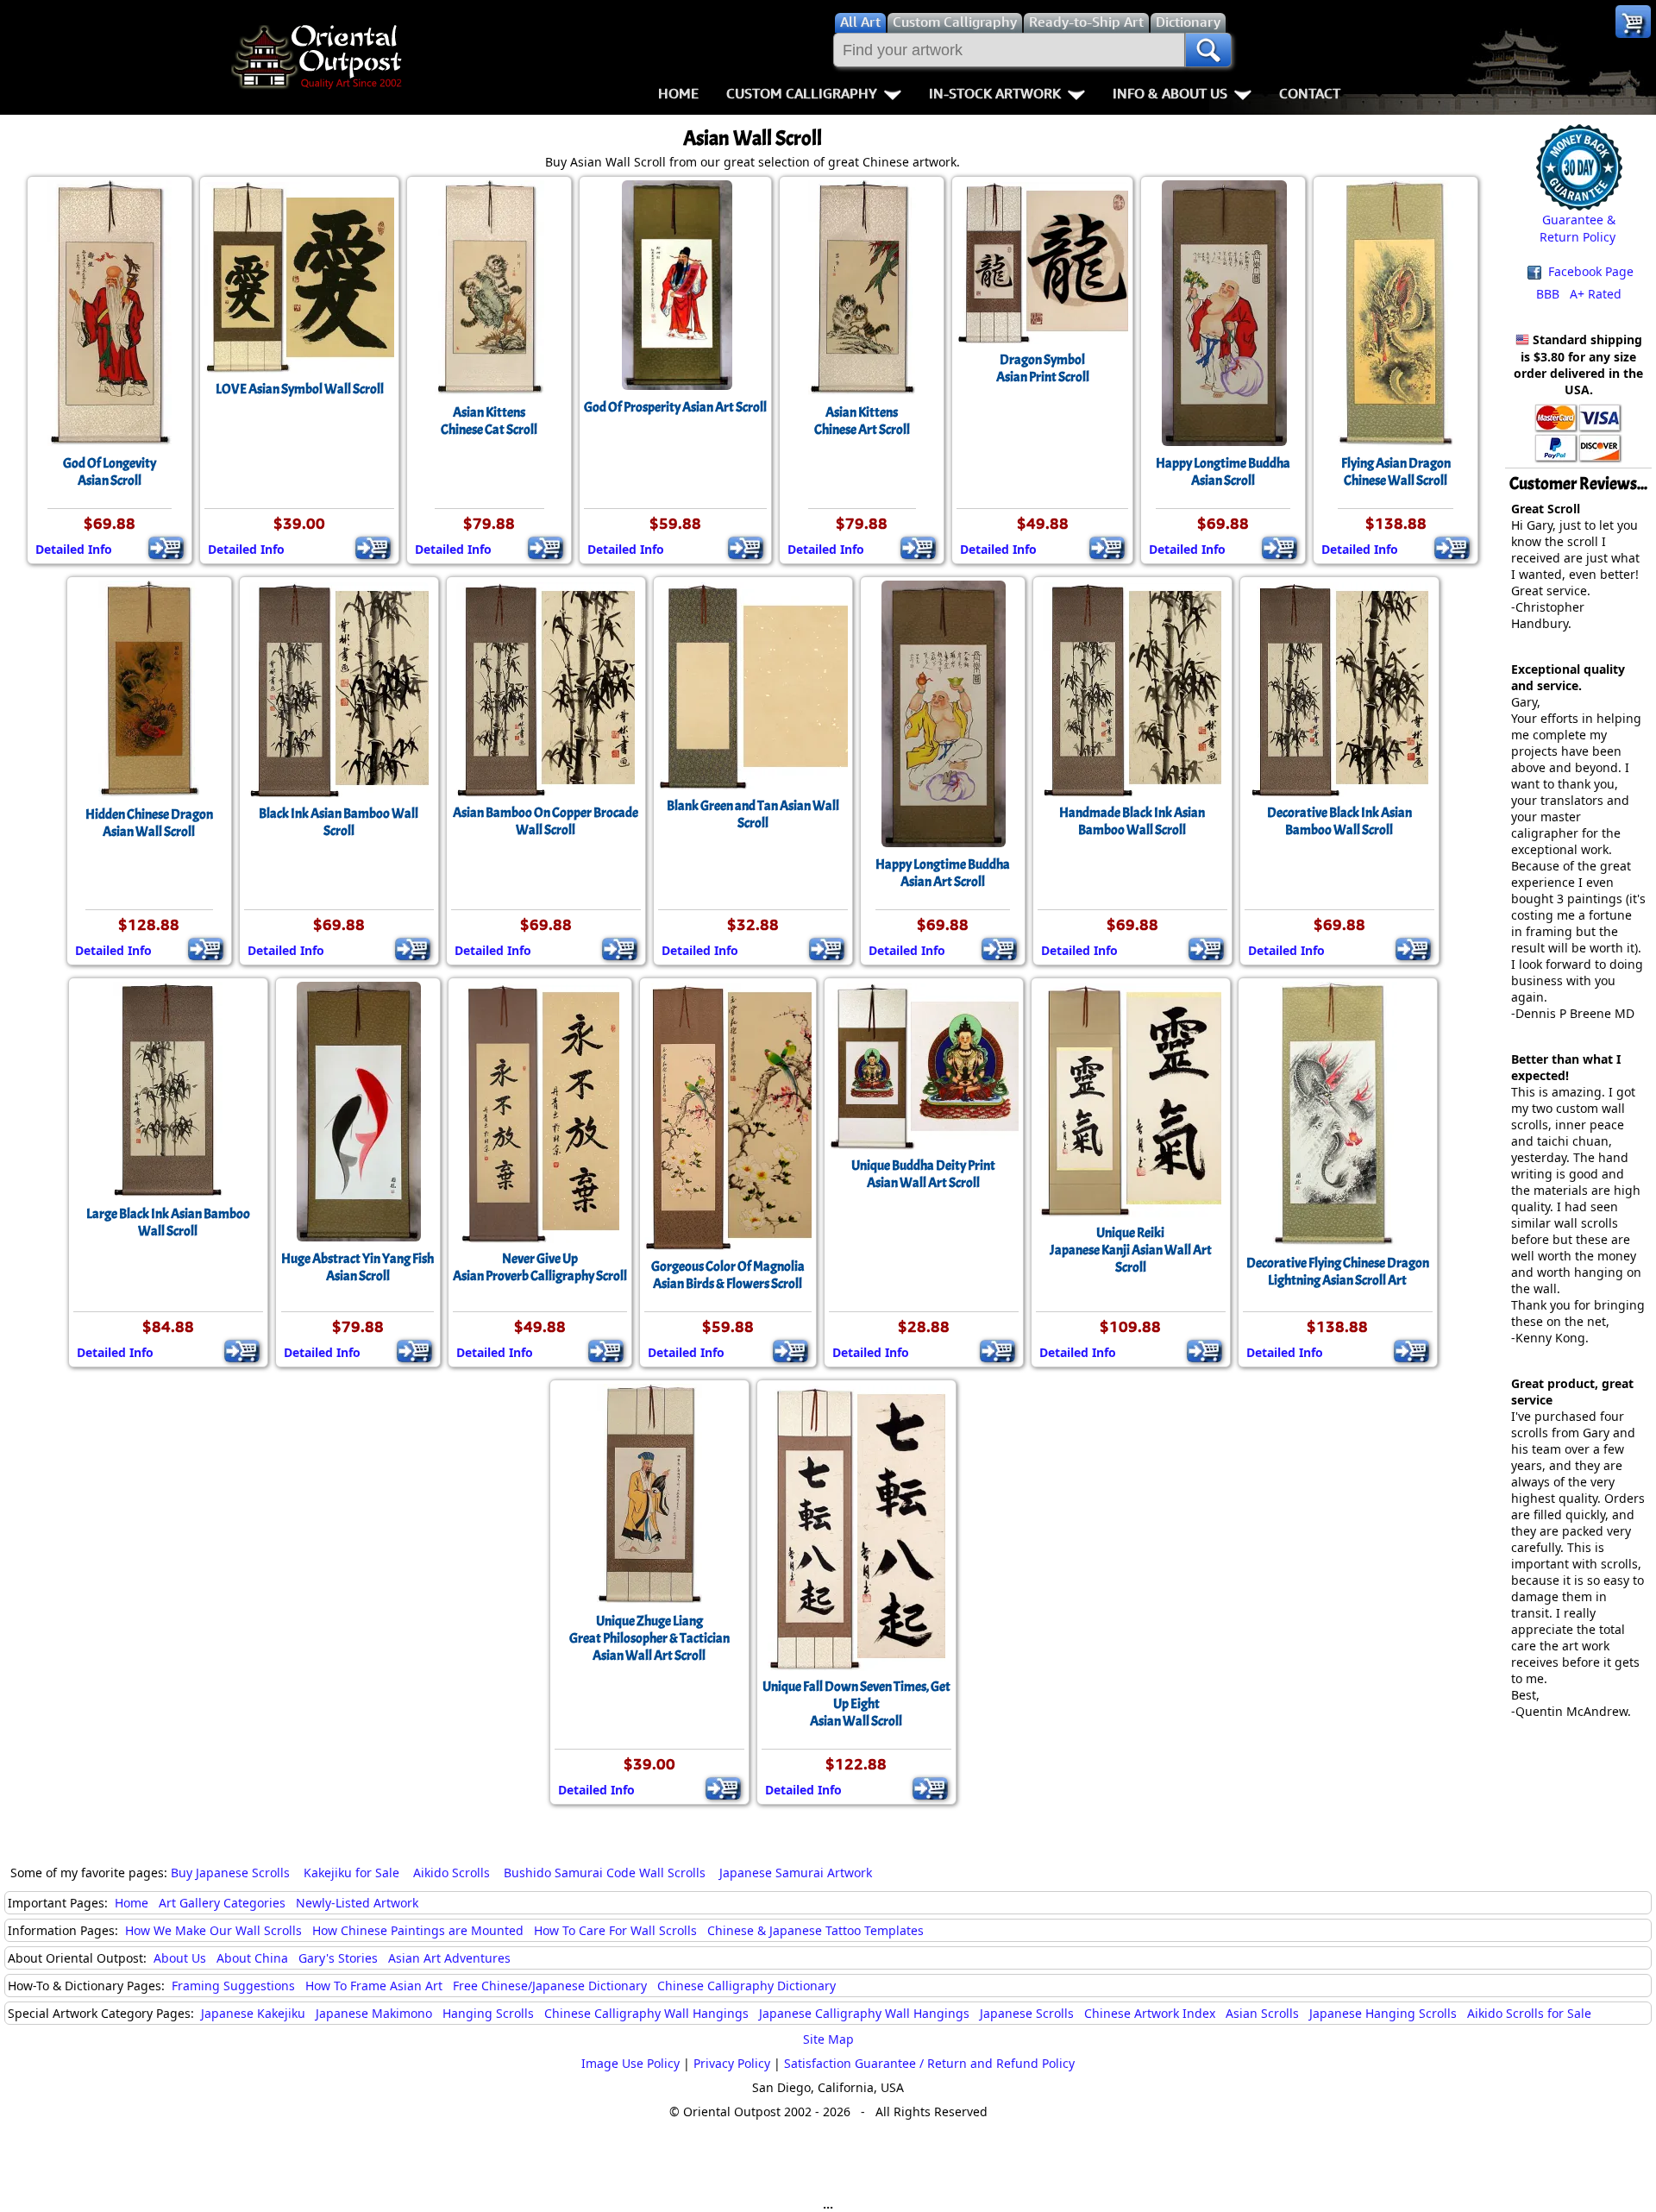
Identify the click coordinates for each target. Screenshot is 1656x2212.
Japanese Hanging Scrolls (1383, 2013)
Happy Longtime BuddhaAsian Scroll (1223, 472)
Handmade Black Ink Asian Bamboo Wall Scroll (1132, 821)
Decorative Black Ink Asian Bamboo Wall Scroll (1339, 821)
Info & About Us (1170, 93)
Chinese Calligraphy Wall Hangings (646, 2013)
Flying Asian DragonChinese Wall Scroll (1396, 472)
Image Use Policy (630, 2063)
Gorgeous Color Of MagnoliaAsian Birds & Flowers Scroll (728, 1275)
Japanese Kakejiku (253, 2013)
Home (678, 93)
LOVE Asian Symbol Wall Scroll (300, 389)
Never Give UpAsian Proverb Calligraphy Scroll (540, 1267)
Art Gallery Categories (222, 1903)
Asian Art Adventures (449, 1958)
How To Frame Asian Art (374, 1986)
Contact (1310, 93)
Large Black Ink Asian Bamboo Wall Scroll (168, 1222)
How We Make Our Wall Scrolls (213, 1930)
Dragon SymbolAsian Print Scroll (1043, 368)
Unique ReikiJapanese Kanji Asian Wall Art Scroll (1131, 1250)
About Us (180, 1958)
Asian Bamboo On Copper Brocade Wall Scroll (546, 821)
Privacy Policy (732, 2063)
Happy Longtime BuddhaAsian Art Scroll (943, 873)
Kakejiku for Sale (351, 1873)
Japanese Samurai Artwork (796, 1873)
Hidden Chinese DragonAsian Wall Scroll (149, 823)
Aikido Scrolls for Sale (1529, 2013)
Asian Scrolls (1262, 2013)
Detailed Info (74, 549)
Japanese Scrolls (1027, 2013)
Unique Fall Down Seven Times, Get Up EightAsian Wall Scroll (856, 1704)
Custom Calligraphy (802, 93)
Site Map (828, 2039)
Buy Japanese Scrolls (230, 1873)
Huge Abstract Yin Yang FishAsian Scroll (358, 1267)
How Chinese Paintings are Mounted (418, 1930)
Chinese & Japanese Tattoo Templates (815, 1930)
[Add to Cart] (166, 548)
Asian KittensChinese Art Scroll (862, 421)
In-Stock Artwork (995, 93)
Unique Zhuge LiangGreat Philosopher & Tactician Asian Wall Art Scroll (649, 1638)
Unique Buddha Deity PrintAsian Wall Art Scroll (923, 1174)
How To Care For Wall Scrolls (615, 1930)
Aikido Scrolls (452, 1873)
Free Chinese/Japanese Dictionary (550, 1986)
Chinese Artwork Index (1150, 2013)
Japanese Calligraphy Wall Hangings (864, 2013)
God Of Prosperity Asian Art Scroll (675, 407)
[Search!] (1208, 50)
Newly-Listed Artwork (357, 1903)
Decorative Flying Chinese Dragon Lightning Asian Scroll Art (1338, 1272)
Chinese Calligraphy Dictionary (746, 1986)
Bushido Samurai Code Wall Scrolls (605, 1873)
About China (252, 1958)
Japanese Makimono (374, 2013)
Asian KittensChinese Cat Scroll (489, 421)
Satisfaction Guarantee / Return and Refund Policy (929, 2063)
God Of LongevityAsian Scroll (110, 472)
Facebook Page (1589, 271)
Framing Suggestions (233, 1986)
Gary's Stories (338, 1958)
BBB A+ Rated (1579, 294)
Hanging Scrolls (488, 2013)
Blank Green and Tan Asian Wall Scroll (753, 814)
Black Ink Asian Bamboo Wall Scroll (339, 822)
